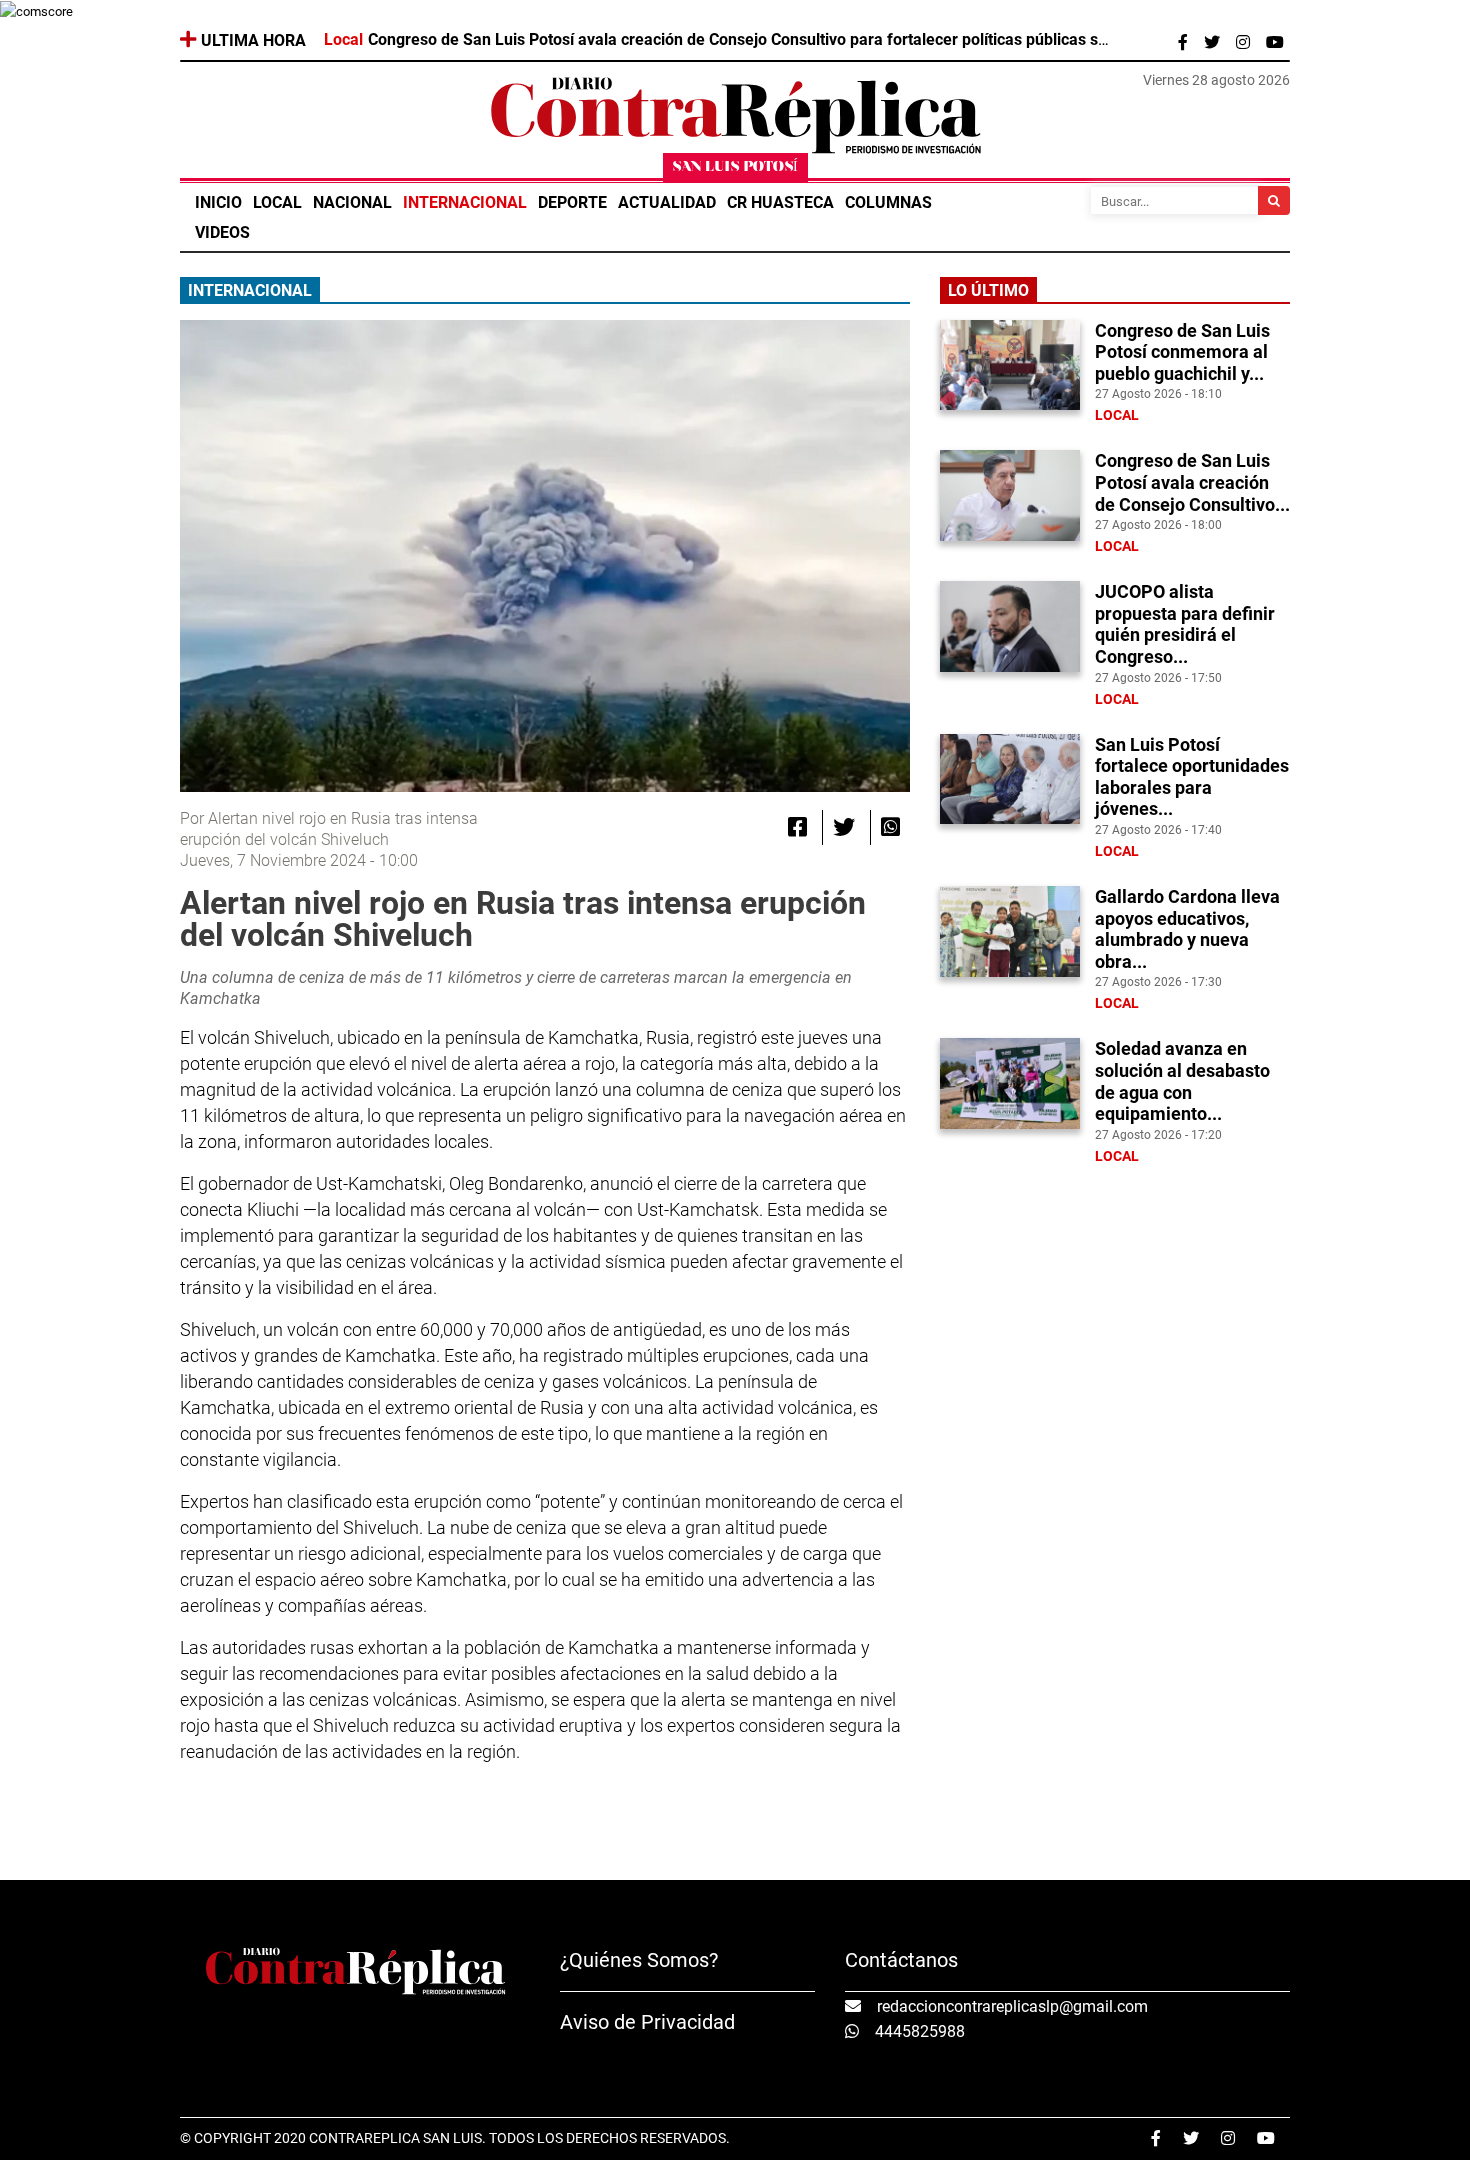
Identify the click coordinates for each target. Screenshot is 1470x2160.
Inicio (218, 202)
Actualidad (667, 202)
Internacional (465, 202)
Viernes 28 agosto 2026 (1216, 80)
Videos (222, 232)
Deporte (572, 202)
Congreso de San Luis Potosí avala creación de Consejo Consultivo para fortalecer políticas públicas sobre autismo (780, 40)
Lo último (988, 290)
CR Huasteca (780, 202)
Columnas (888, 202)
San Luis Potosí (735, 167)
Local (277, 202)
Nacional (352, 202)
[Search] (1274, 200)
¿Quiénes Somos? (639, 1960)
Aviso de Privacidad (647, 2022)
